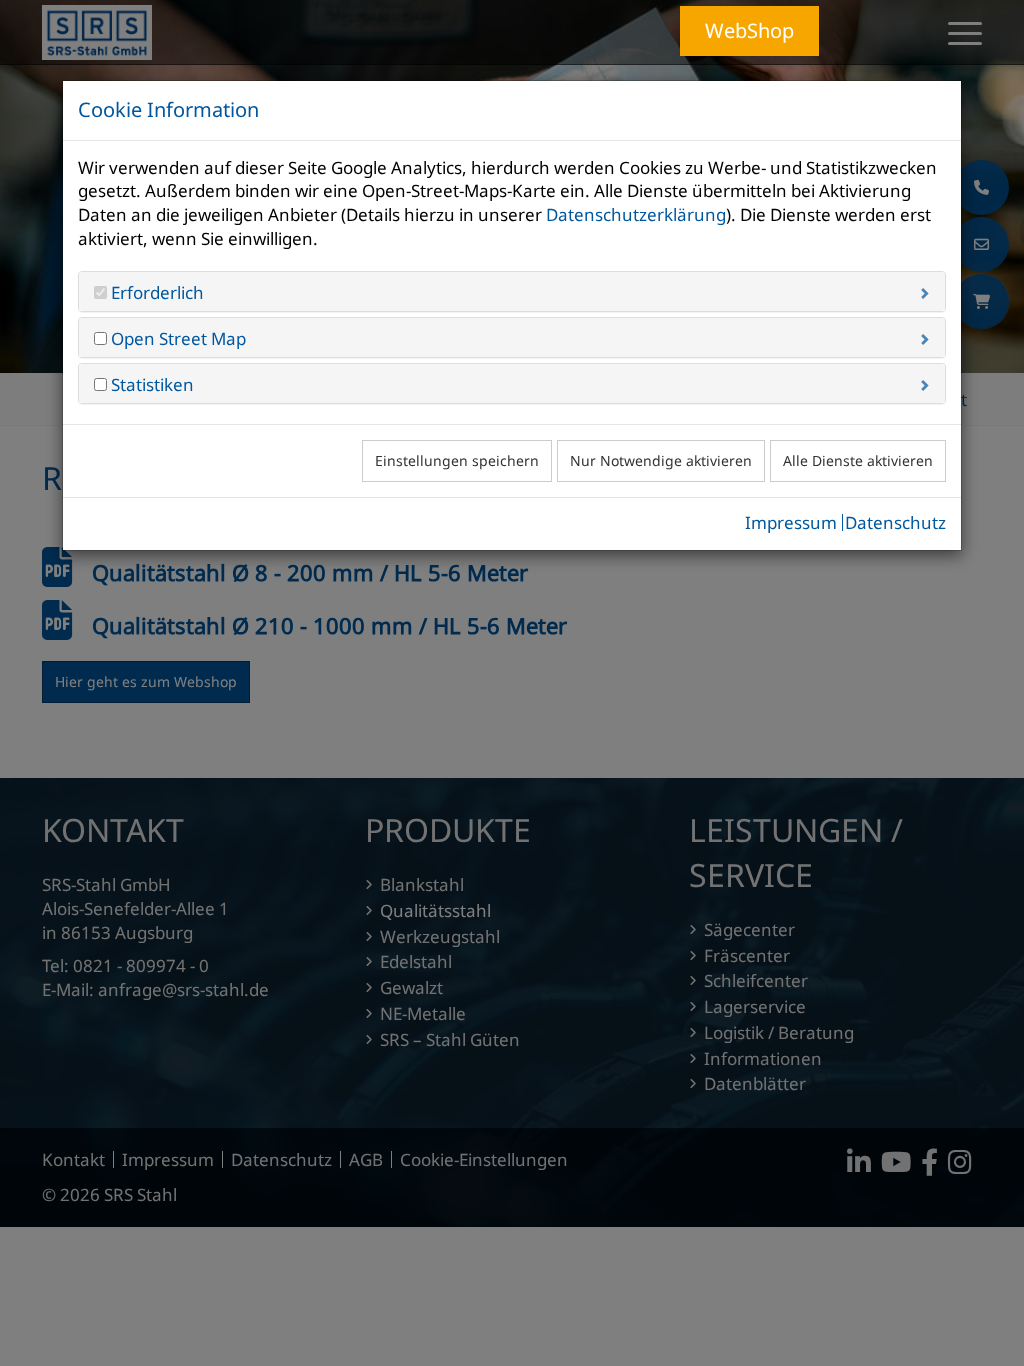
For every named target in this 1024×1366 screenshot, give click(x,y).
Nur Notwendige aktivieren (661, 460)
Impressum (791, 522)
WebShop (749, 30)
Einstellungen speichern (457, 460)
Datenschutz (895, 522)
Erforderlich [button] (155, 292)
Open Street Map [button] (176, 338)
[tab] (512, 291)
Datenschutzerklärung (636, 214)
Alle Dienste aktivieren (858, 460)
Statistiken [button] (150, 384)
